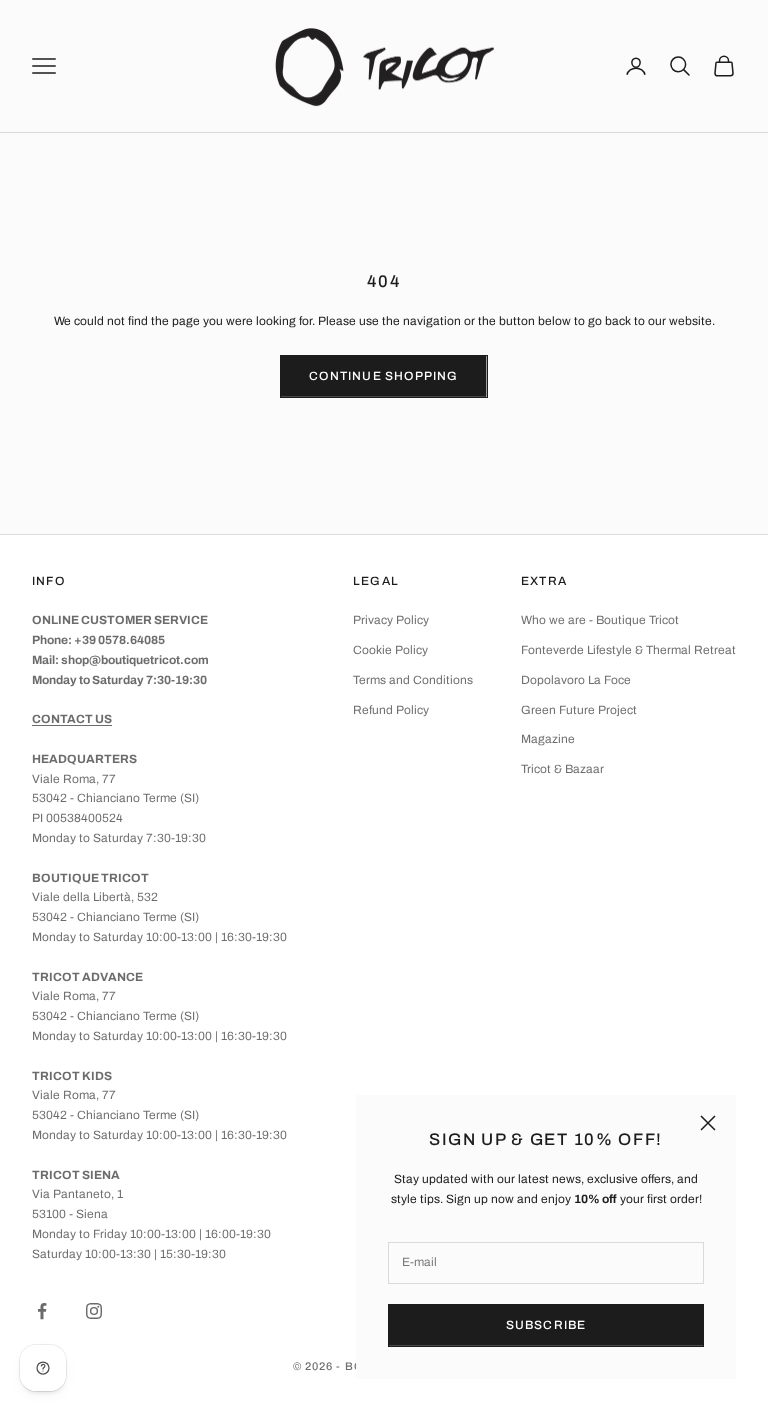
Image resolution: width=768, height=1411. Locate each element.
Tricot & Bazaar (562, 769)
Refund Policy (391, 710)
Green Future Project (579, 710)
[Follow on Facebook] (42, 1311)
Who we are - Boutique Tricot (600, 620)
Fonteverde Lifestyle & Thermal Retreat (628, 650)
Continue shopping (383, 376)
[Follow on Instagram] (94, 1311)
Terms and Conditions (413, 680)
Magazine (548, 739)
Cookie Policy (390, 650)
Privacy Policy (391, 620)
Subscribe (546, 1325)
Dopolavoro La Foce (576, 680)
